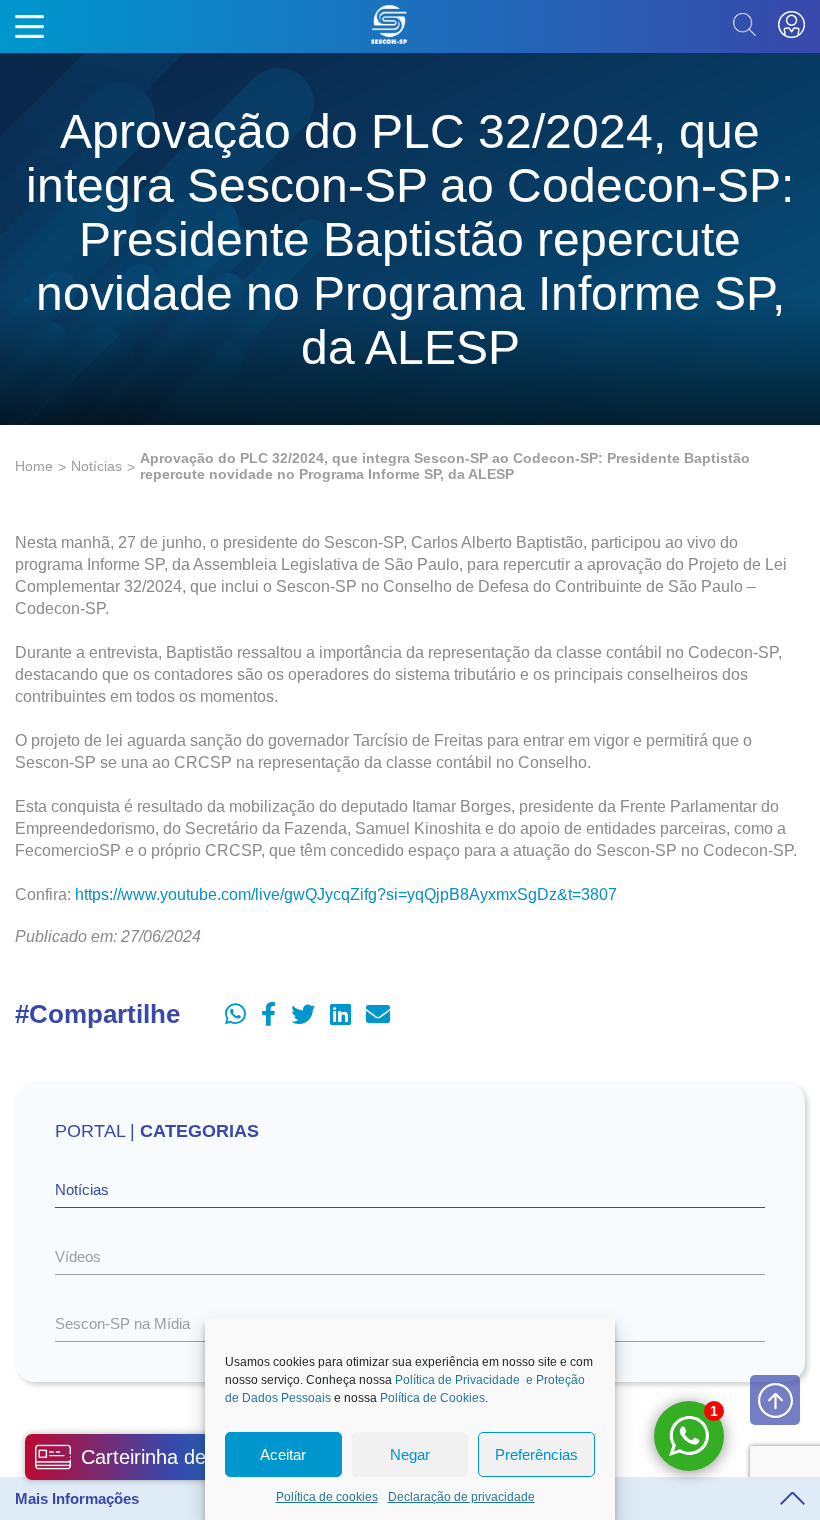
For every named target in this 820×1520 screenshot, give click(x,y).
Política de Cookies (432, 1398)
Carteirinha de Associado (191, 1457)
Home (34, 466)
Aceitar (283, 1454)
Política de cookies (327, 1497)
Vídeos (78, 1256)
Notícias (96, 466)
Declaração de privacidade (461, 1497)
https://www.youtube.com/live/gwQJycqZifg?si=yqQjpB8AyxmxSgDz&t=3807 (346, 894)
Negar (410, 1454)
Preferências (536, 1454)
